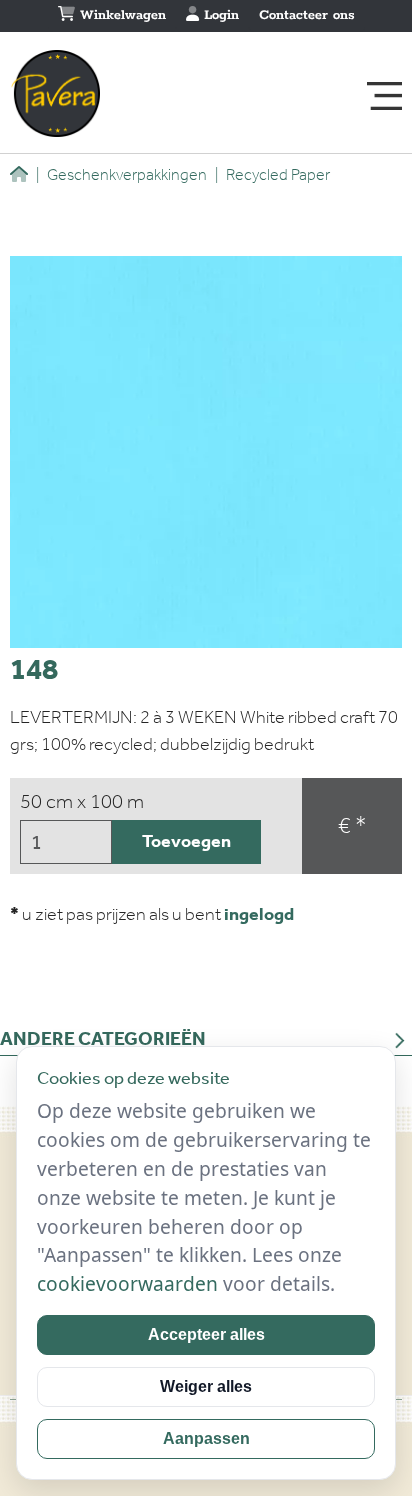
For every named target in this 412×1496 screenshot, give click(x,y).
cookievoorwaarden (127, 1283)
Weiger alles (206, 1386)
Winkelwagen (120, 15)
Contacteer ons (307, 15)
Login (219, 15)
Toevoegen (186, 841)
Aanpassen (206, 1438)
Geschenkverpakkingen (121, 174)
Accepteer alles (206, 1334)
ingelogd (259, 914)
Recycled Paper (272, 174)
